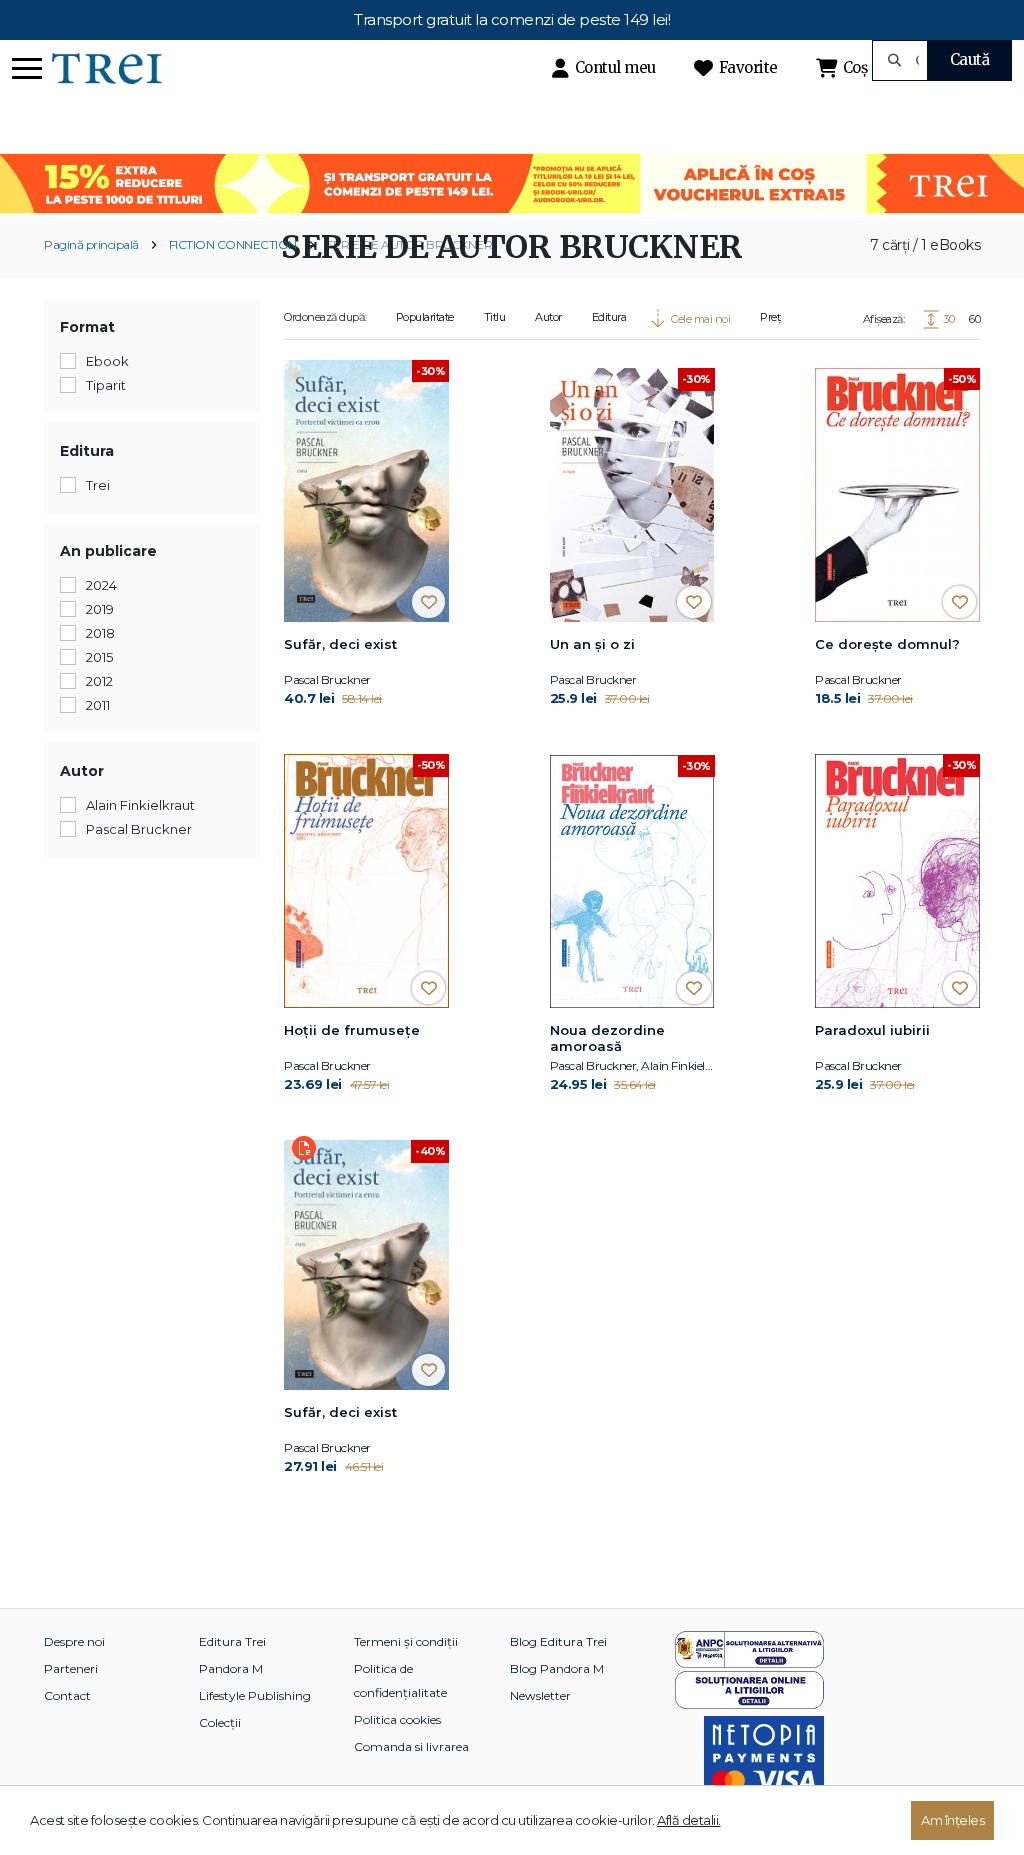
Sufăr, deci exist (340, 644)
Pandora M (231, 1668)
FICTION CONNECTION (233, 244)
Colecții (220, 1722)
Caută (970, 59)
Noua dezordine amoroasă (607, 1038)
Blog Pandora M (557, 1668)
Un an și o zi (592, 644)
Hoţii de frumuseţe (352, 1030)
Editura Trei (232, 1641)
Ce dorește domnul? (887, 644)
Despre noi (74, 1641)
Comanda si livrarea (411, 1746)
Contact (67, 1695)
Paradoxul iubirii (872, 1030)
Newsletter (540, 1695)
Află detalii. (689, 1820)
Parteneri (71, 1668)
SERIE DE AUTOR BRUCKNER (410, 244)
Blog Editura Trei (558, 1641)
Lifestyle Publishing (255, 1695)
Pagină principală (91, 244)
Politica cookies (397, 1719)
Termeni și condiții (406, 1641)
